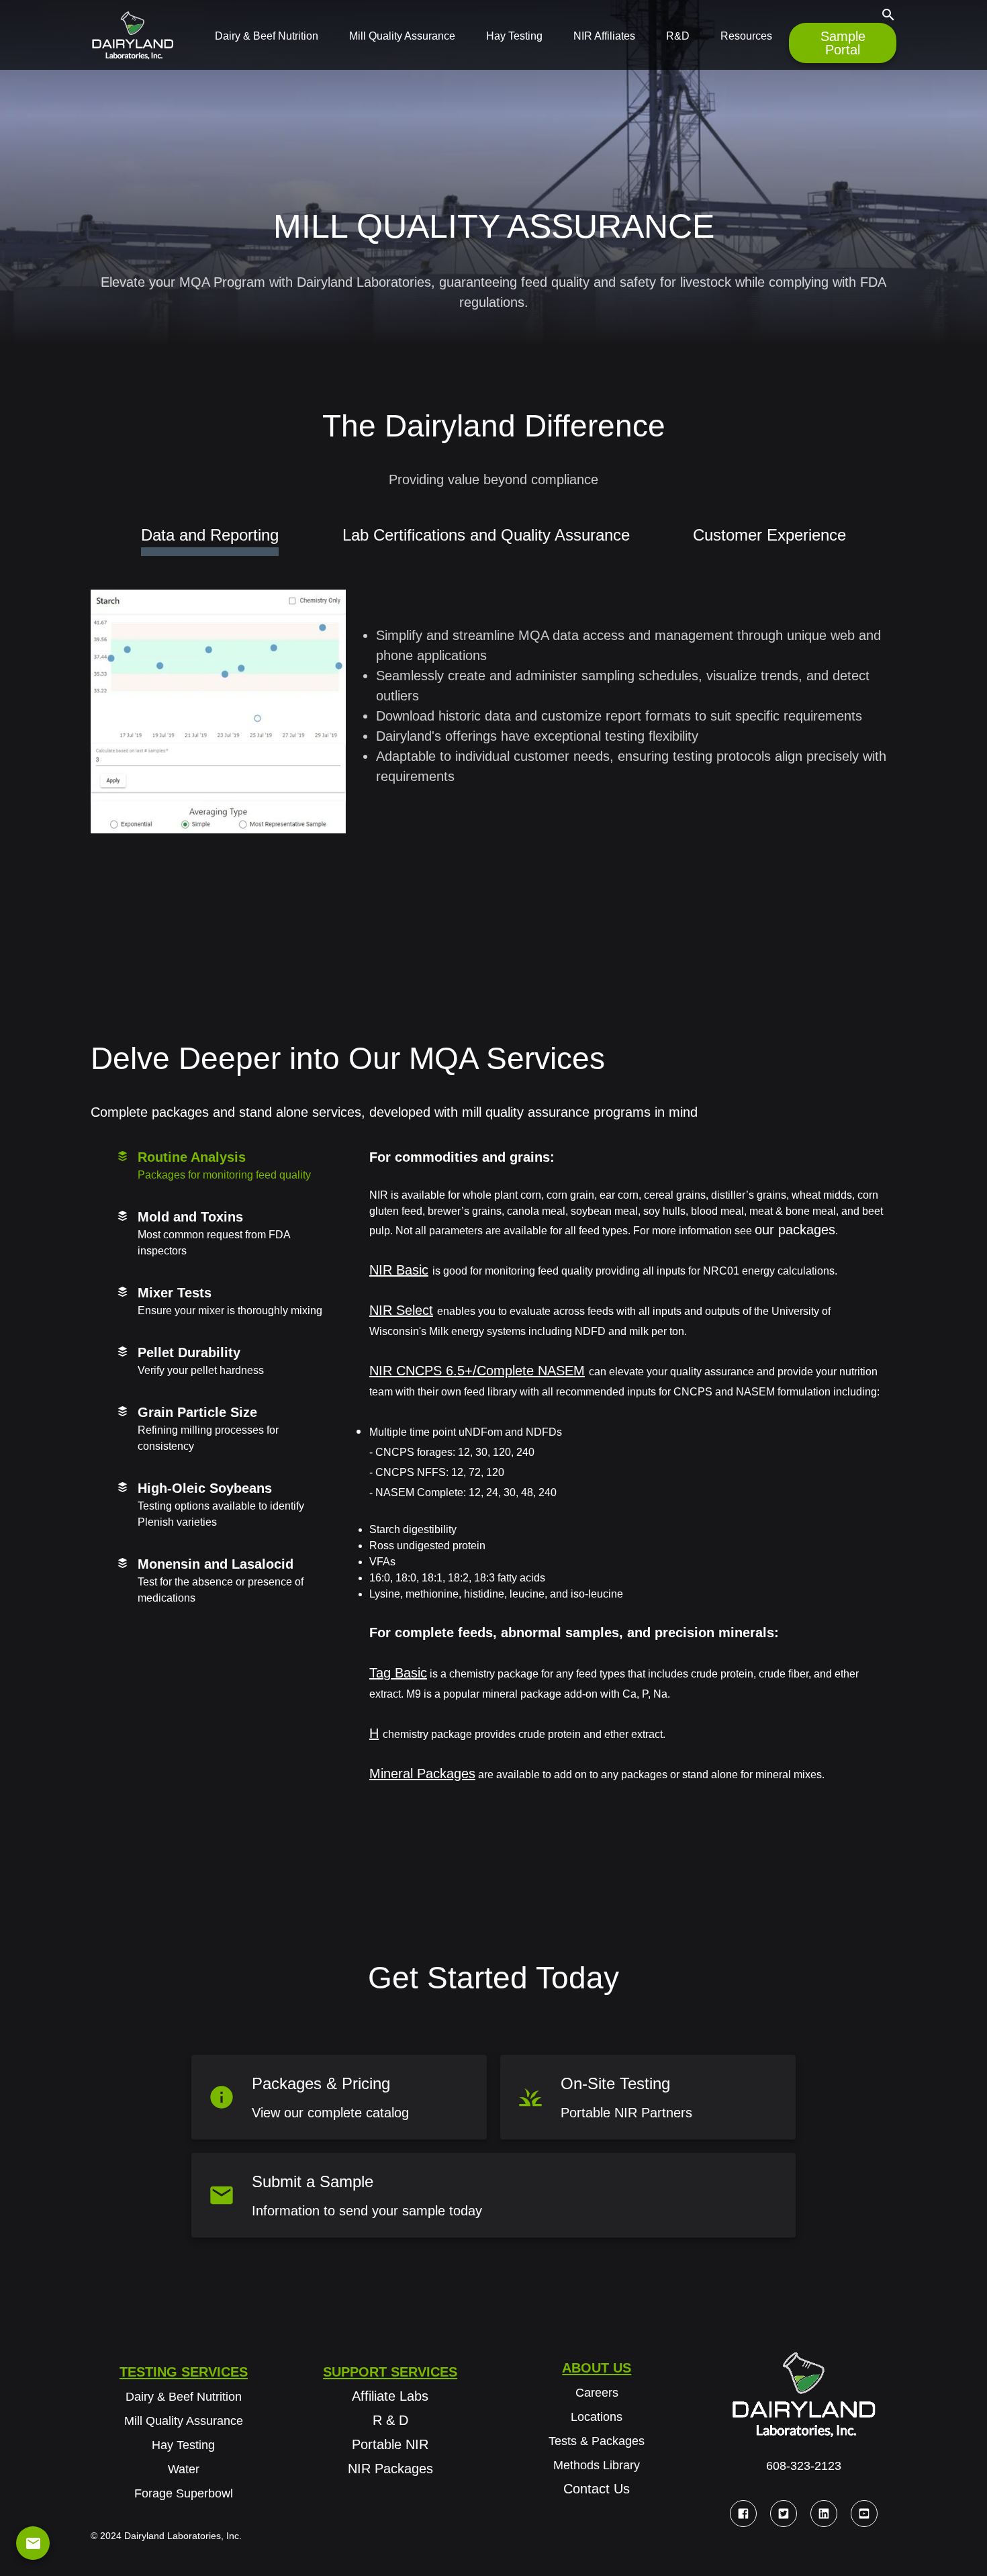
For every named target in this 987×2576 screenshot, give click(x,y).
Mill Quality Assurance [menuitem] (402, 36)
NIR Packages (390, 2469)
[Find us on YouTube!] (864, 2514)
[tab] (225, 1167)
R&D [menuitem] (678, 36)
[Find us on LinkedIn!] (824, 2514)
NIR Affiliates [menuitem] (604, 36)
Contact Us (597, 2489)
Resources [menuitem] (746, 36)
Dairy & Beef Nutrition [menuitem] (267, 36)
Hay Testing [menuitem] (514, 36)
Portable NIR (390, 2444)
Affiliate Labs (390, 2396)
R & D (390, 2420)
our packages (795, 1230)
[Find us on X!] (784, 2514)
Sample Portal (843, 43)
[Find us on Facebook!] (743, 2514)
